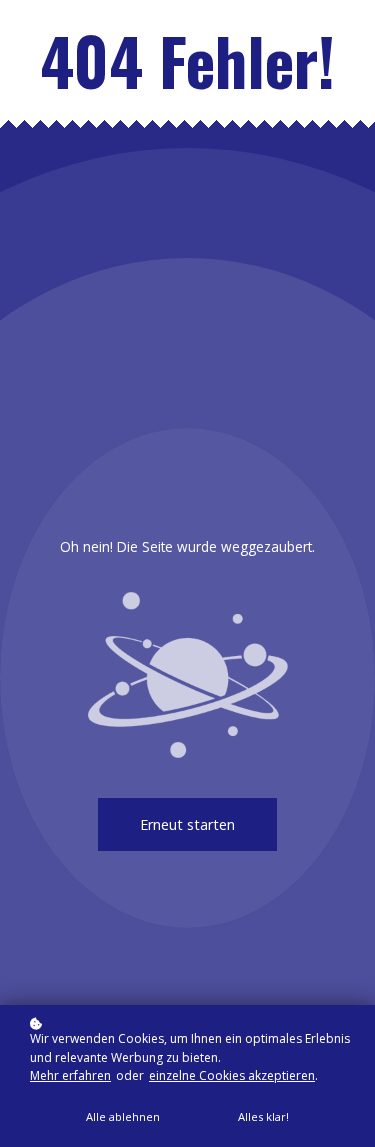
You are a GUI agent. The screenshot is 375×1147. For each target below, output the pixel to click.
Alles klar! (263, 1116)
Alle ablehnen (123, 1116)
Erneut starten (187, 824)
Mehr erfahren (70, 1075)
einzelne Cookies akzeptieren (232, 1075)
